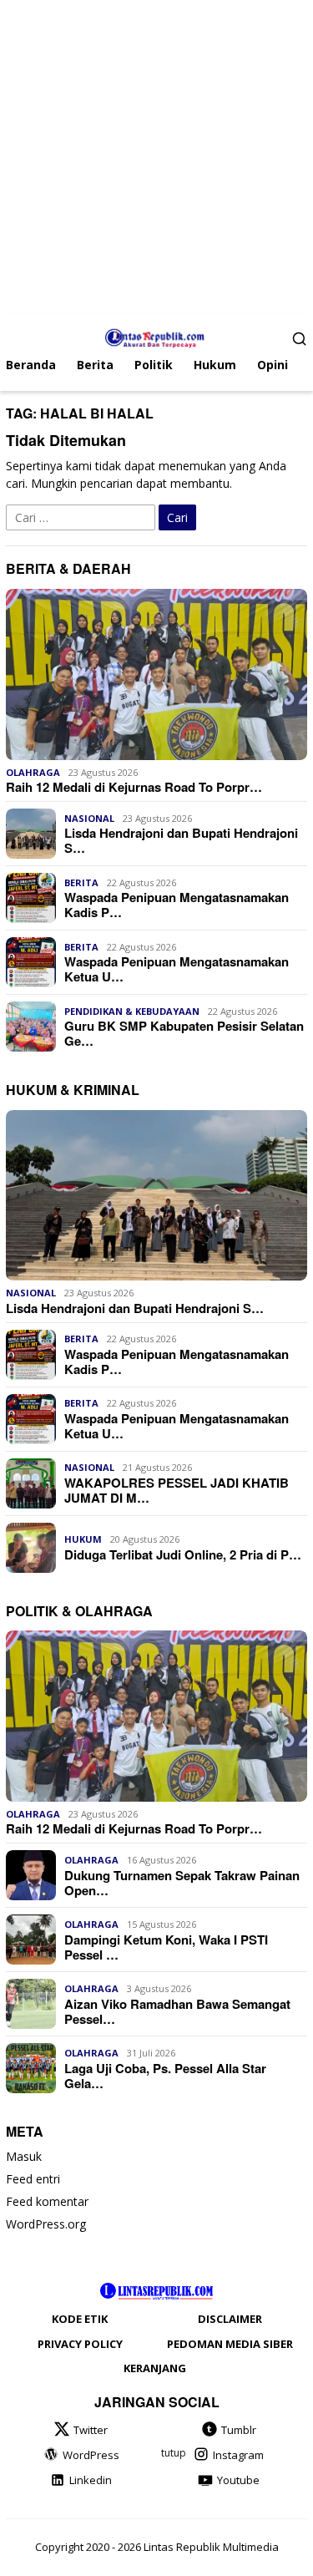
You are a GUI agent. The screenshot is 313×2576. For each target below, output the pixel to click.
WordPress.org (46, 2224)
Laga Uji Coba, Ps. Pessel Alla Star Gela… (165, 2076)
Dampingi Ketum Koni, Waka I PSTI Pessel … (166, 1947)
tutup (174, 2453)
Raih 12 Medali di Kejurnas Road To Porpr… (134, 787)
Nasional (89, 818)
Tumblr (239, 2430)
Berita (81, 882)
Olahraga (33, 772)
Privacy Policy (80, 2344)
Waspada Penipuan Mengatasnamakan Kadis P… (177, 905)
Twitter (91, 2430)
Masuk (24, 2156)
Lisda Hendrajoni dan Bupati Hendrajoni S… (181, 840)
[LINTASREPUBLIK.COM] (156, 336)
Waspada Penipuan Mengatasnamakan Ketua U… (177, 969)
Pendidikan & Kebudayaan (132, 1011)
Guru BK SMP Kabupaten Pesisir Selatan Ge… (184, 1033)
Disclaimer (230, 2319)
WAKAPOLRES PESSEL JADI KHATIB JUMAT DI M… (177, 1490)
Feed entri (33, 2179)
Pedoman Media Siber (230, 2344)
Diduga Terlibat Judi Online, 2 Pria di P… (183, 1554)
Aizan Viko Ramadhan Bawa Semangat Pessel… (177, 2011)
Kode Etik (80, 2319)
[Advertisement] (156, 157)
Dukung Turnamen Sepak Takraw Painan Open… (182, 1883)
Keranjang (155, 2368)
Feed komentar (47, 2201)
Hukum (83, 1539)
